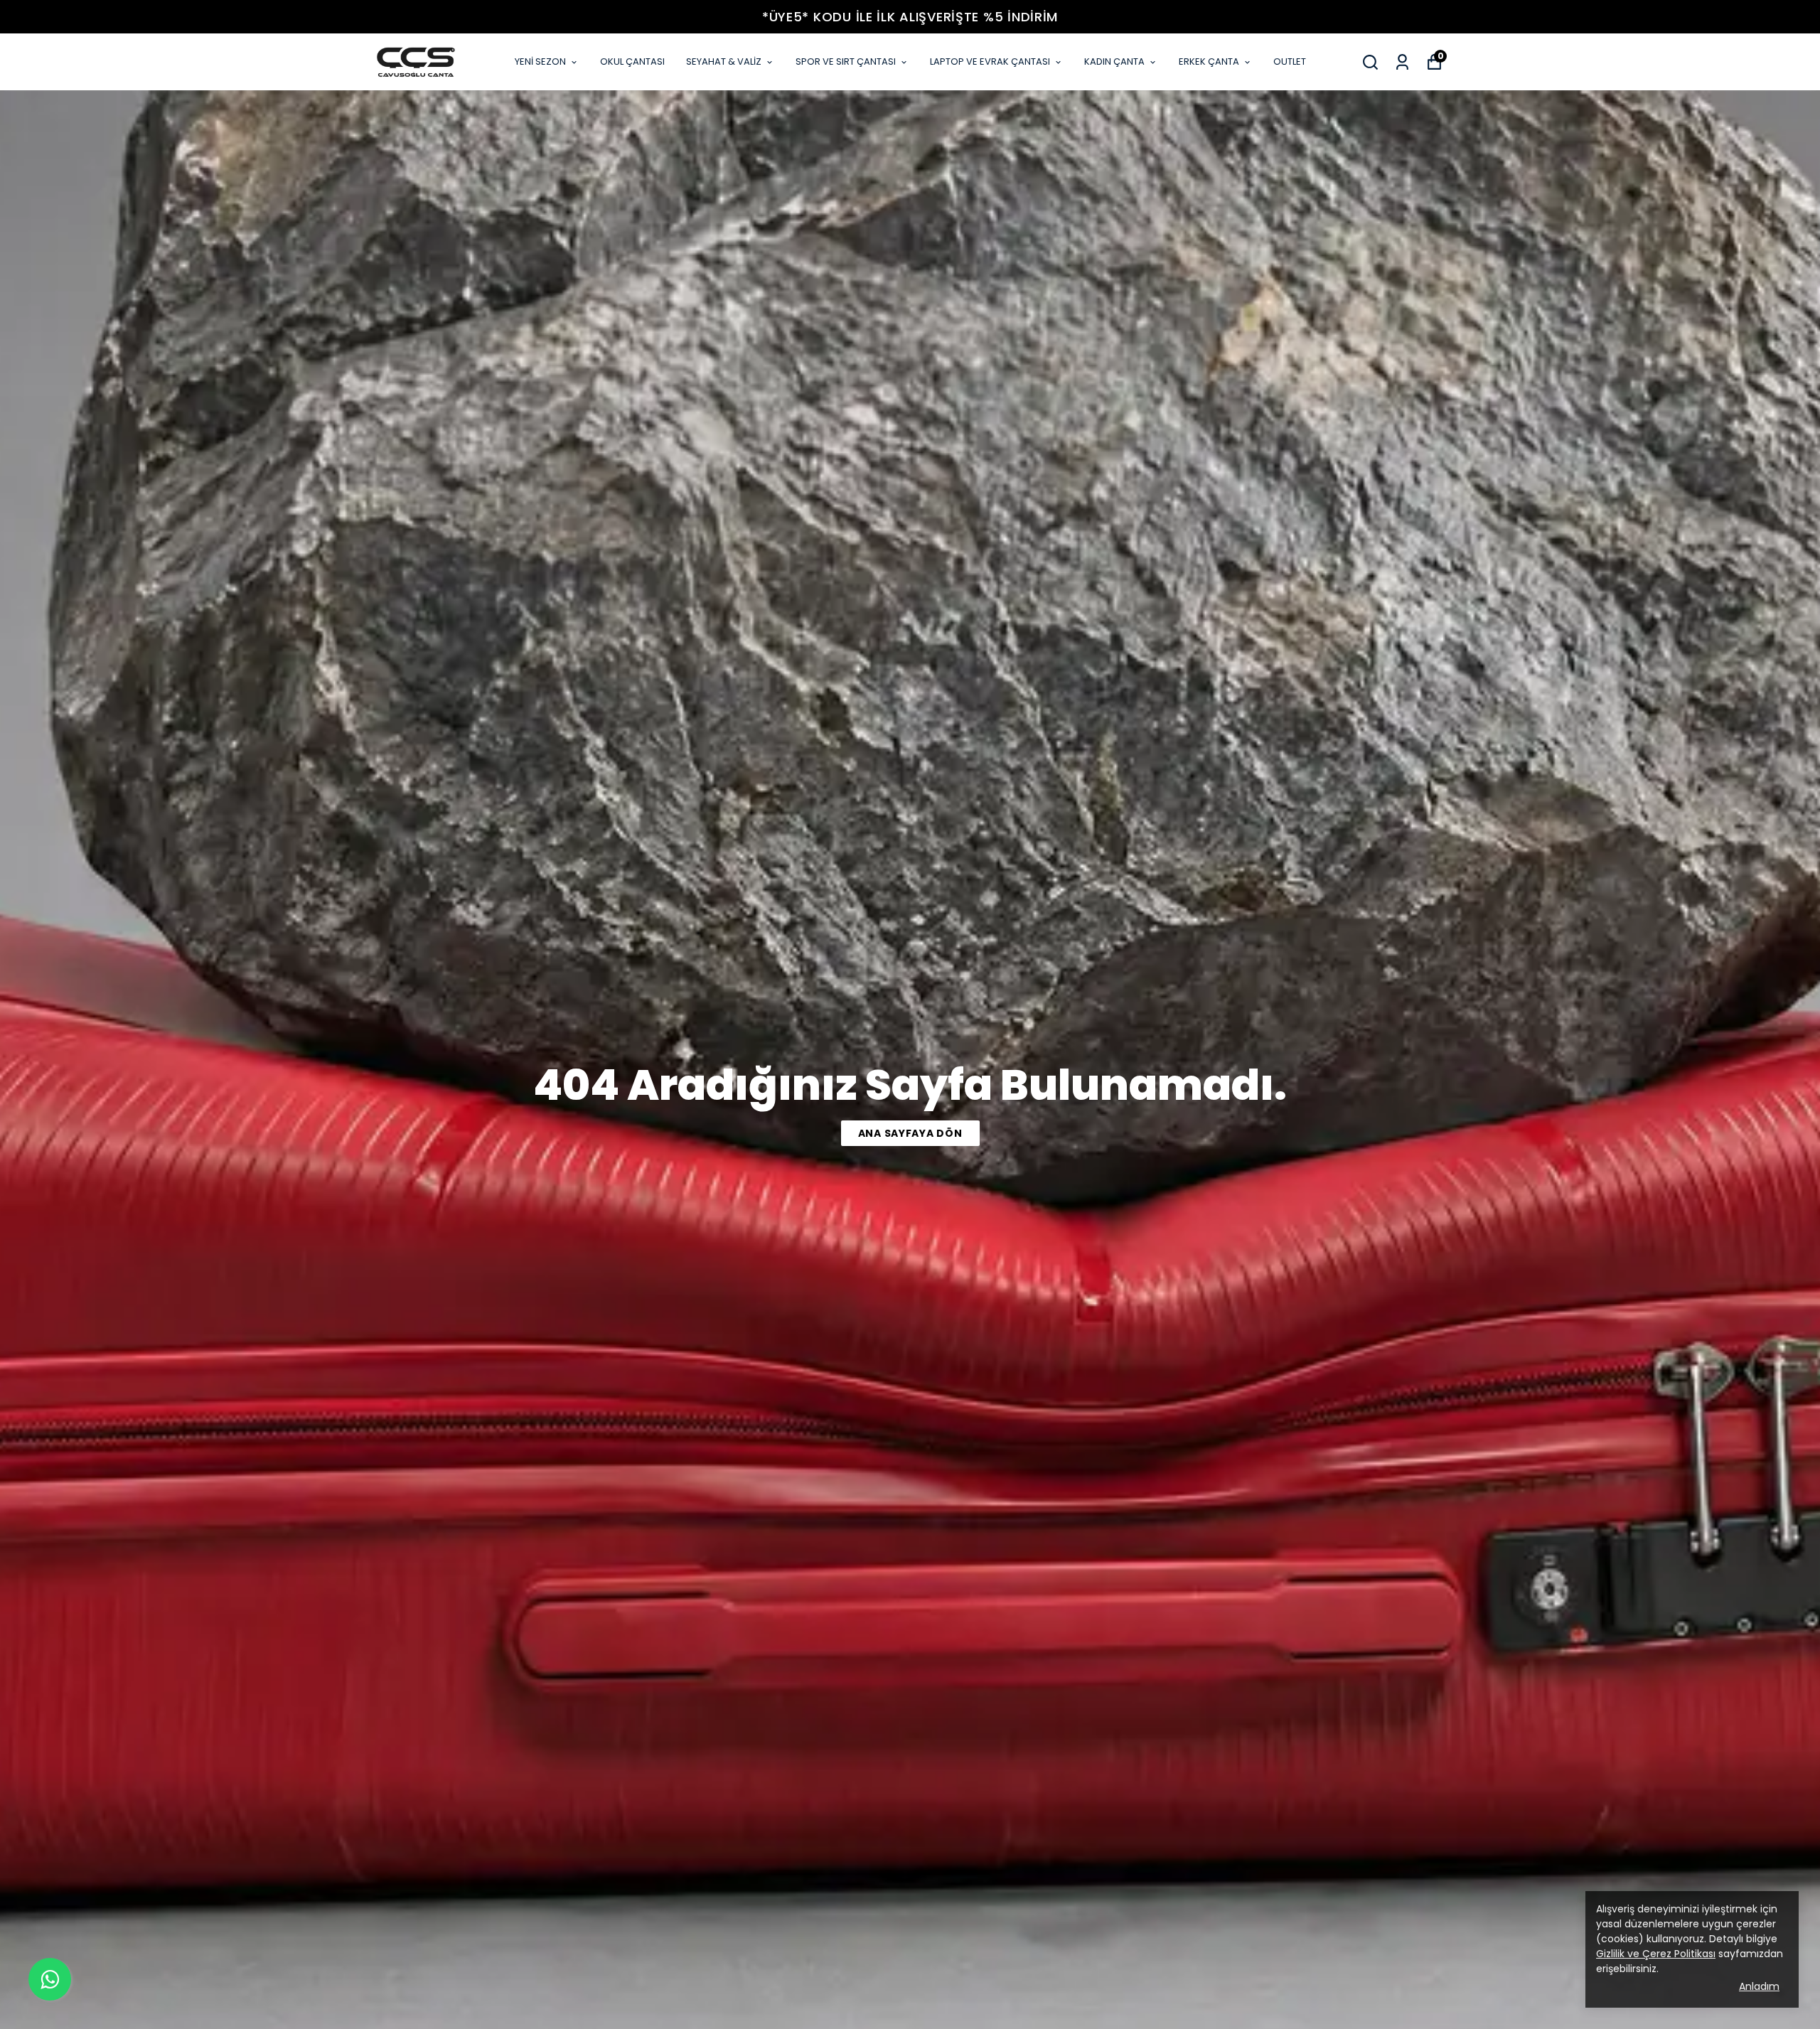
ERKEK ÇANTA (1209, 61)
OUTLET (1290, 61)
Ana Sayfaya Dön (910, 1133)
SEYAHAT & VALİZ (724, 61)
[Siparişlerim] (1402, 62)
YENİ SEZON (540, 61)
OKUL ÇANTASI (632, 61)
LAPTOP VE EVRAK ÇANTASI (990, 61)
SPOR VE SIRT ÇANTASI (846, 61)
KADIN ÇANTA (1114, 61)
